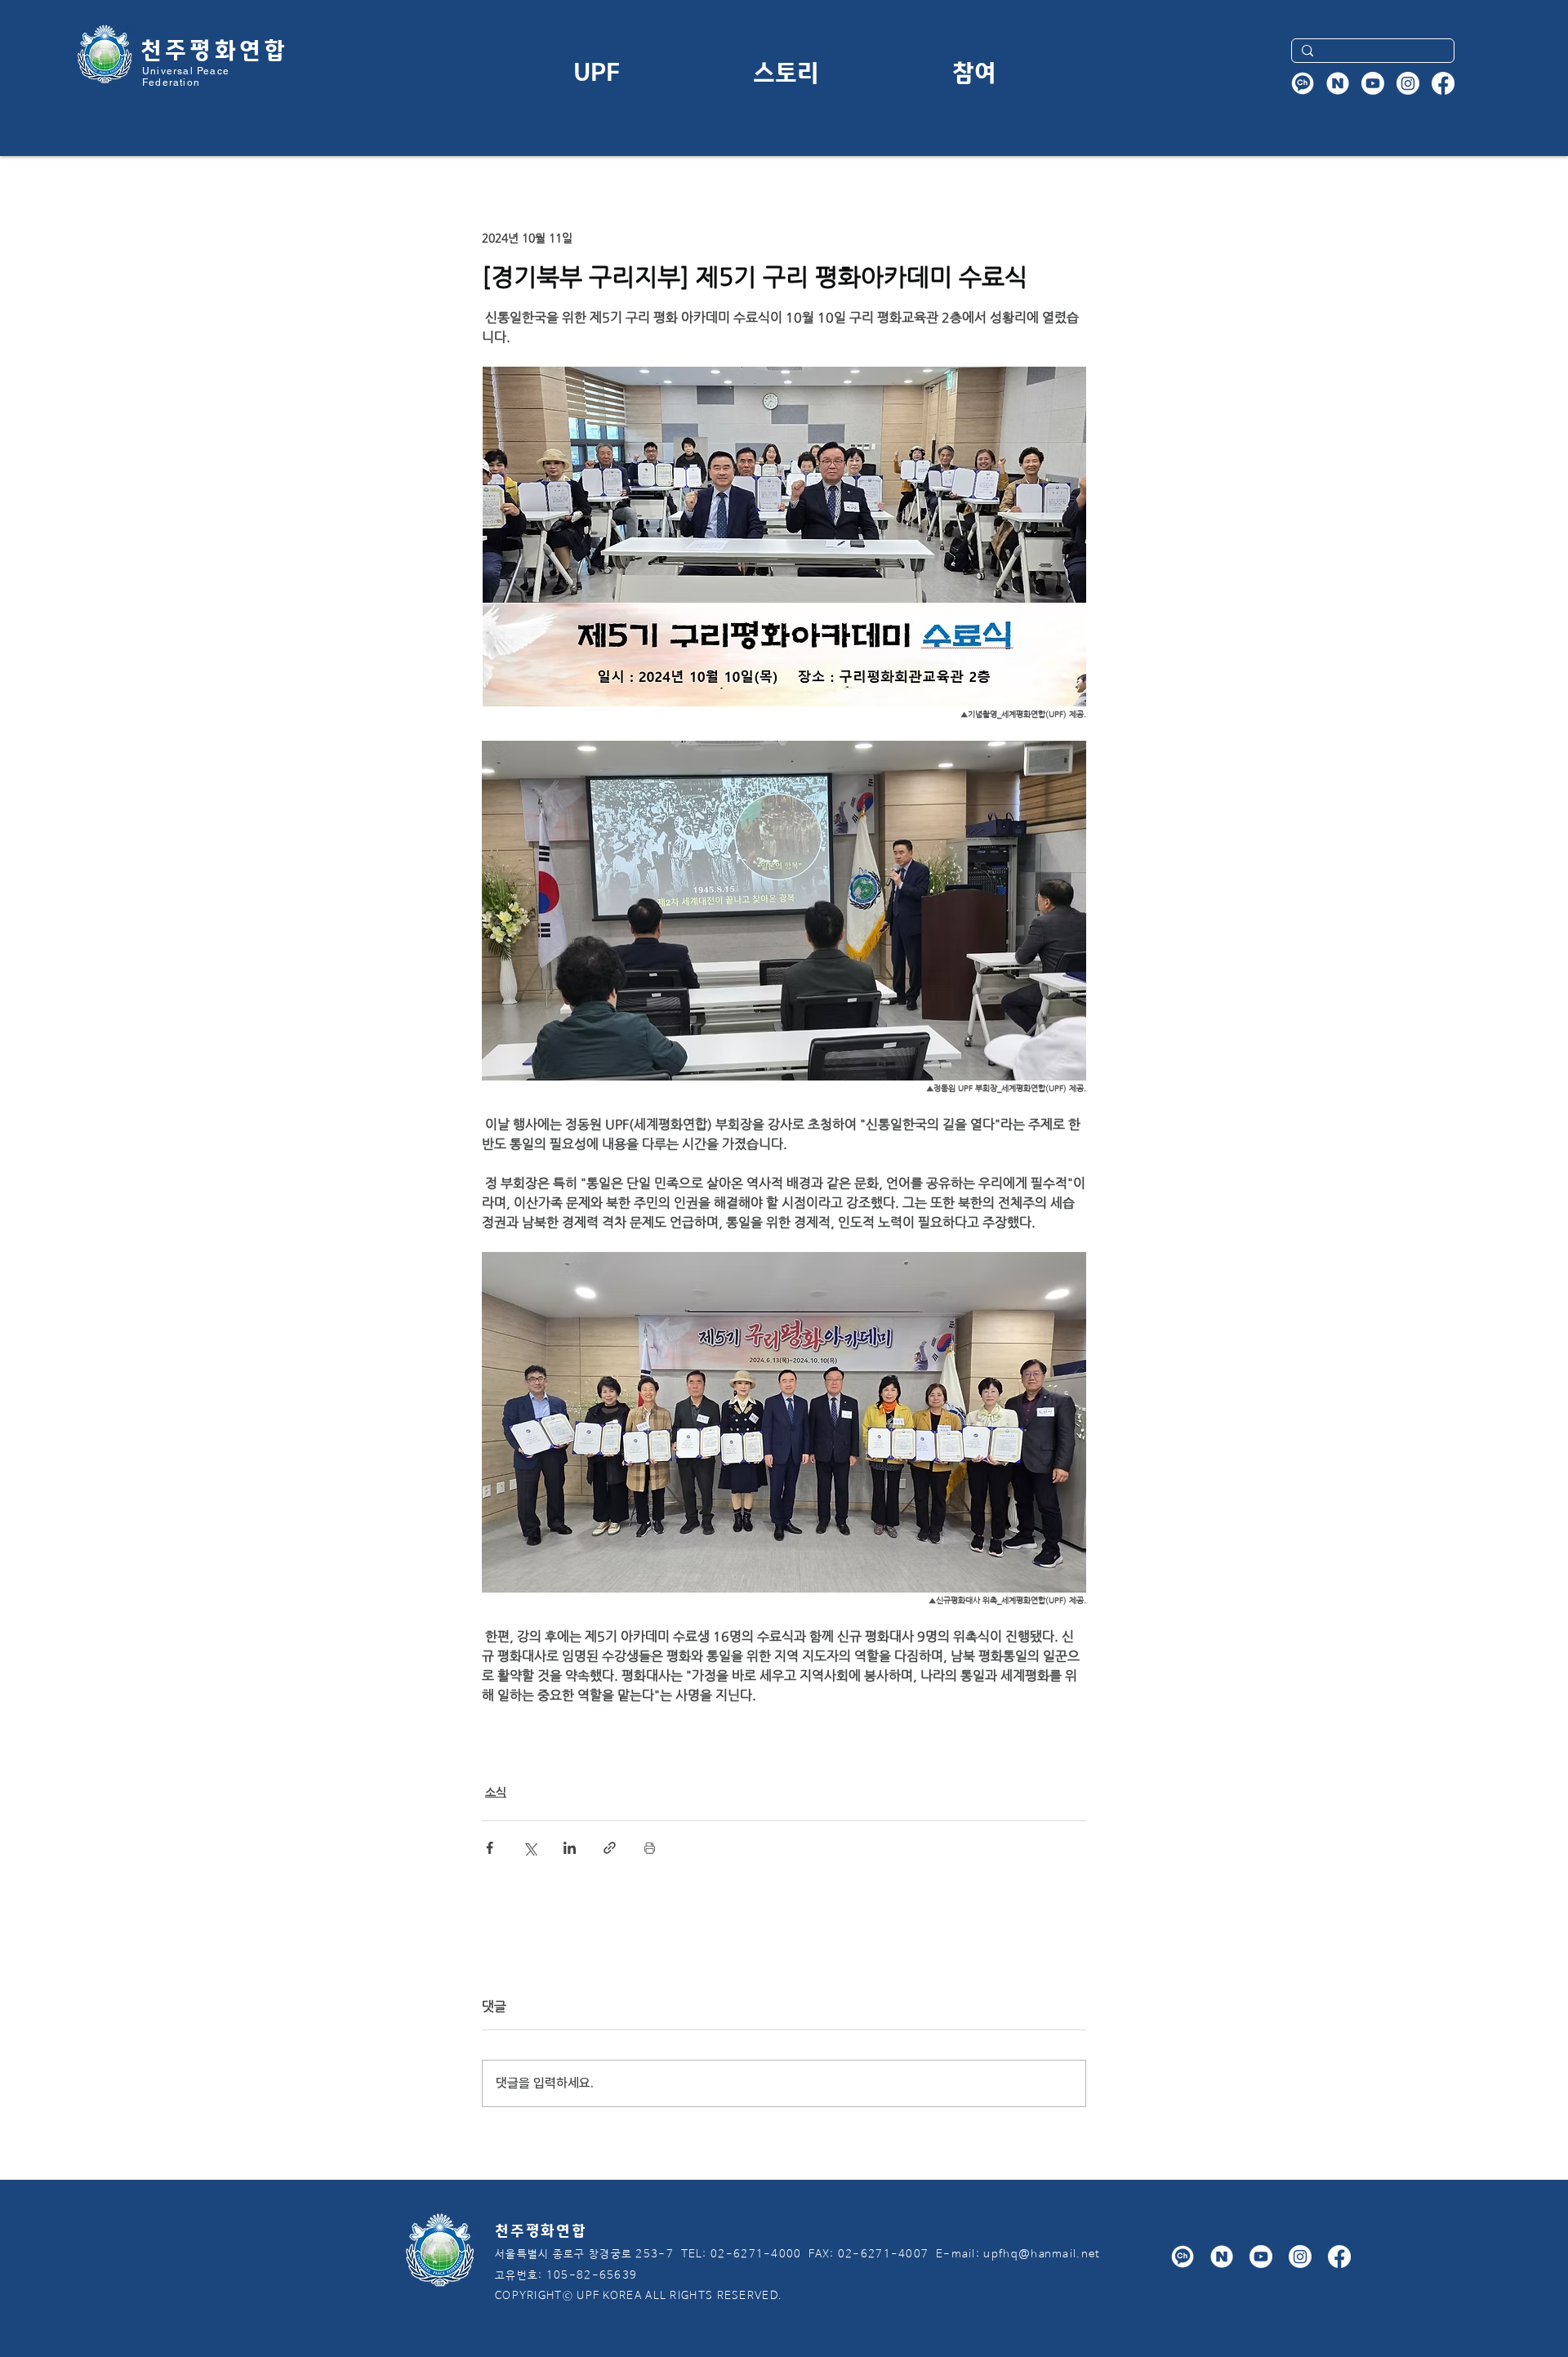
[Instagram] (1408, 83)
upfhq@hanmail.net (1042, 2255)
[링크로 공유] (610, 1848)
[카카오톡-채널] (1303, 83)
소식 (496, 1792)
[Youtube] (1373, 83)
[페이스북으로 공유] (490, 1848)
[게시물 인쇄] (650, 1848)
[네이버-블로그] (1338, 83)
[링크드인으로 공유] (570, 1848)
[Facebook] (1443, 83)
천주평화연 (202, 48)
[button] (596, 71)
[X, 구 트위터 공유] (530, 1848)
